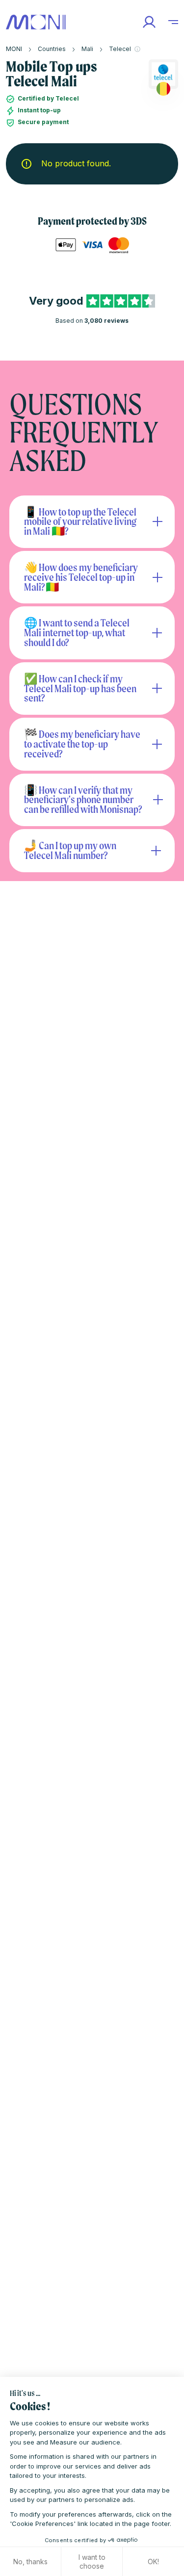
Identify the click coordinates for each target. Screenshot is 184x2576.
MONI (14, 49)
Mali (87, 49)
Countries (52, 49)
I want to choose (92, 2562)
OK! (153, 2562)
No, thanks (30, 2562)
